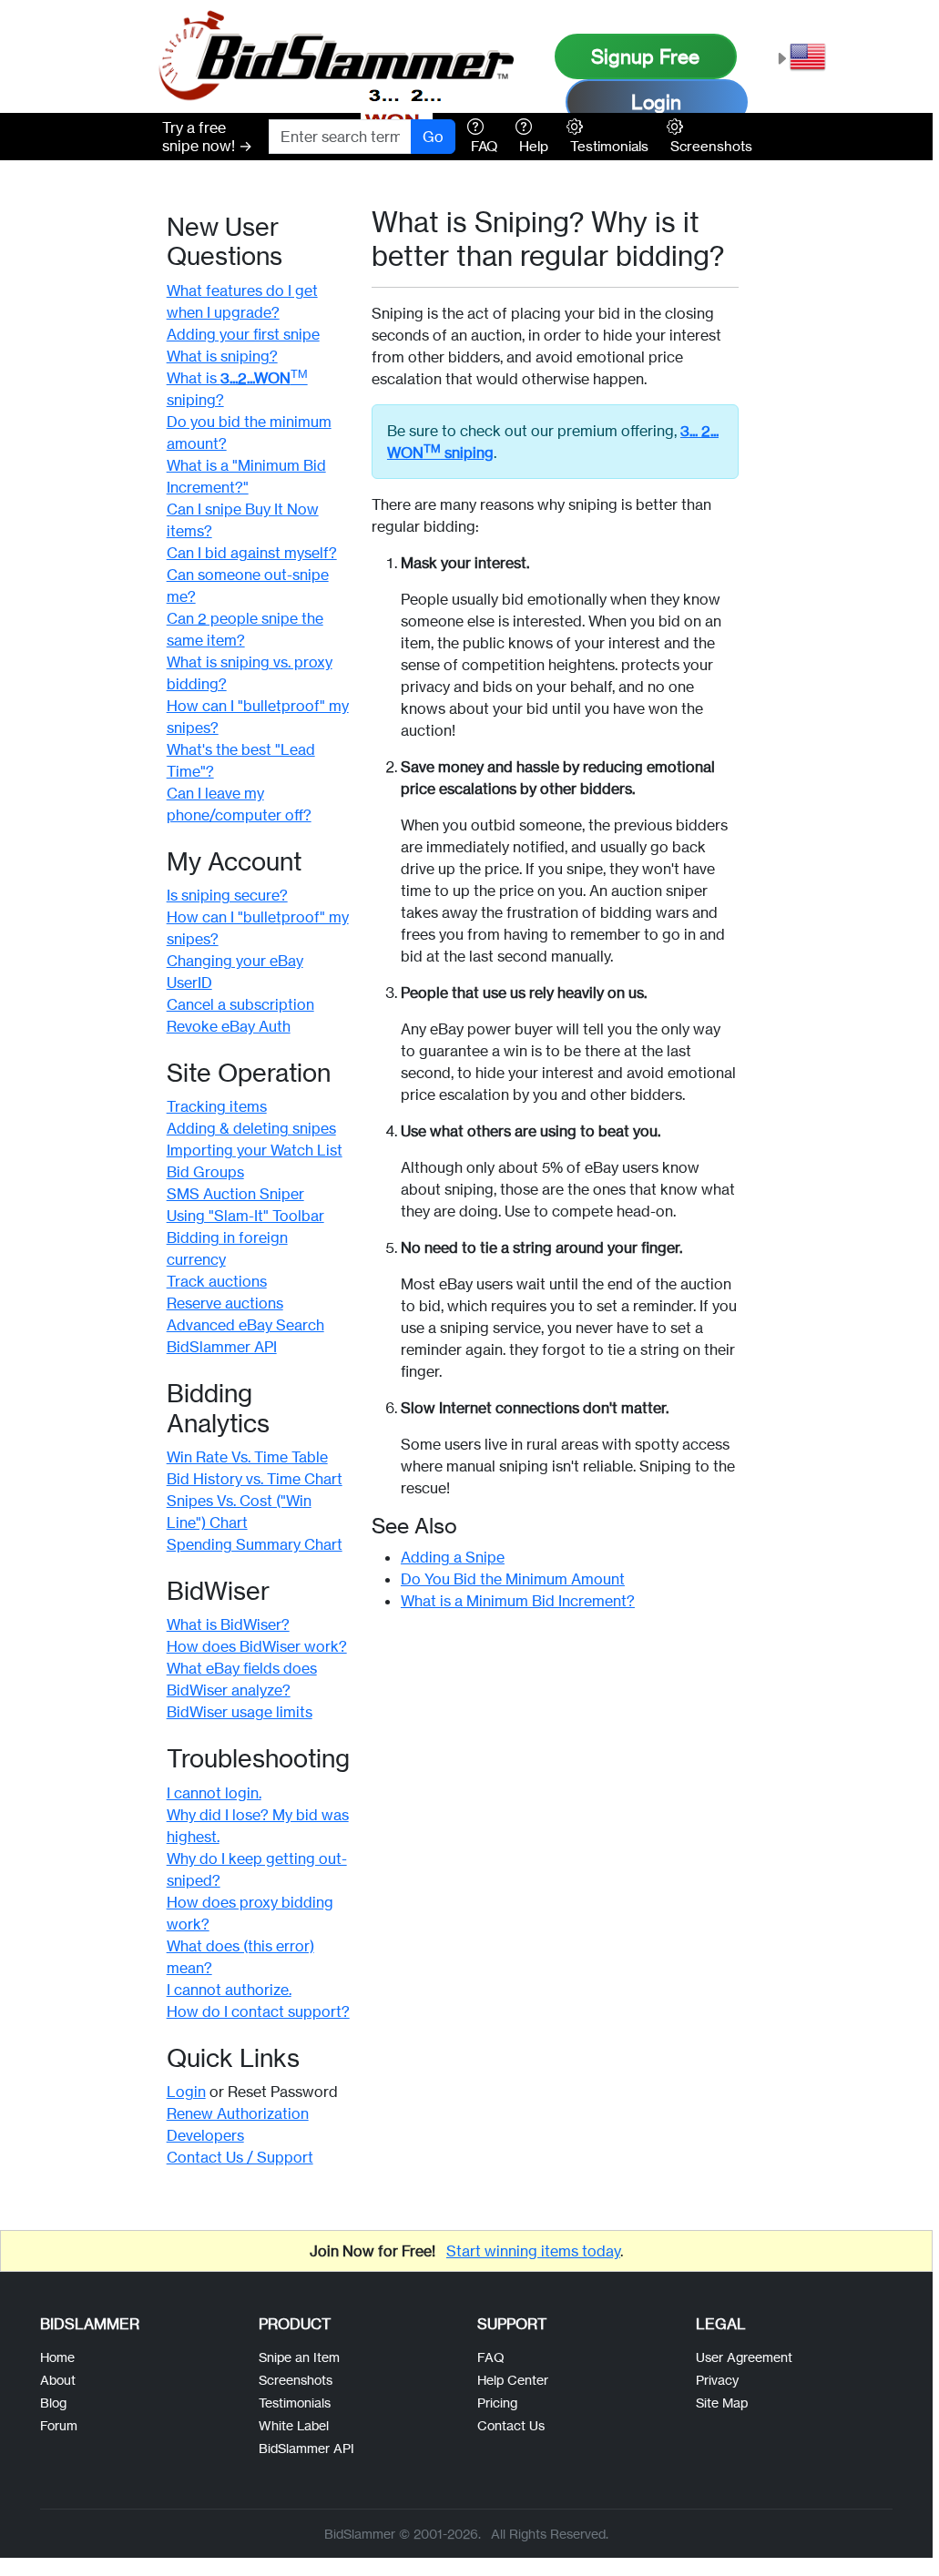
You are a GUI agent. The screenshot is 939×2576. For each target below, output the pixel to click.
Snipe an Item (299, 2357)
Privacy (717, 2380)
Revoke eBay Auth (229, 1026)
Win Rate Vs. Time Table (247, 1457)
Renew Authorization (238, 2113)
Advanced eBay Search (245, 1325)
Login (656, 102)
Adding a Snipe (453, 1557)
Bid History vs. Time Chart (255, 1479)
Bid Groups (205, 1172)
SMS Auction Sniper (235, 1194)
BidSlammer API (222, 1347)
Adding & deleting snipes (251, 1128)
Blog (53, 2403)
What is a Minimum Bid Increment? (518, 1601)
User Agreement (744, 2357)
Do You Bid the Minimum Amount (513, 1579)
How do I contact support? (258, 2011)
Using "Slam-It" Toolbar (245, 1216)
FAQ (491, 2357)
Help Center (513, 2380)
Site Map (722, 2403)
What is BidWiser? (228, 1624)
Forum (59, 2425)
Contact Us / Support (240, 2157)
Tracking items (217, 1106)
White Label (294, 2425)
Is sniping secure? (227, 895)
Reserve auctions (225, 1303)
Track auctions (217, 1281)
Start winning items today (533, 2251)
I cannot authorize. (229, 1990)
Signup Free (645, 56)
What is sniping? (222, 356)
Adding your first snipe (243, 334)
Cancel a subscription (240, 1004)
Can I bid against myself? (252, 553)
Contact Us (511, 2425)
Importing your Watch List (255, 1150)
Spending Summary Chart (255, 1544)
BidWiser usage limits (240, 1712)
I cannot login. (214, 1793)
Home (57, 2357)
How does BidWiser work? (257, 1646)
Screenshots (296, 2380)
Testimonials (295, 2403)
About (58, 2380)
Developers (205, 2135)
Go (433, 137)
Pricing (497, 2403)
